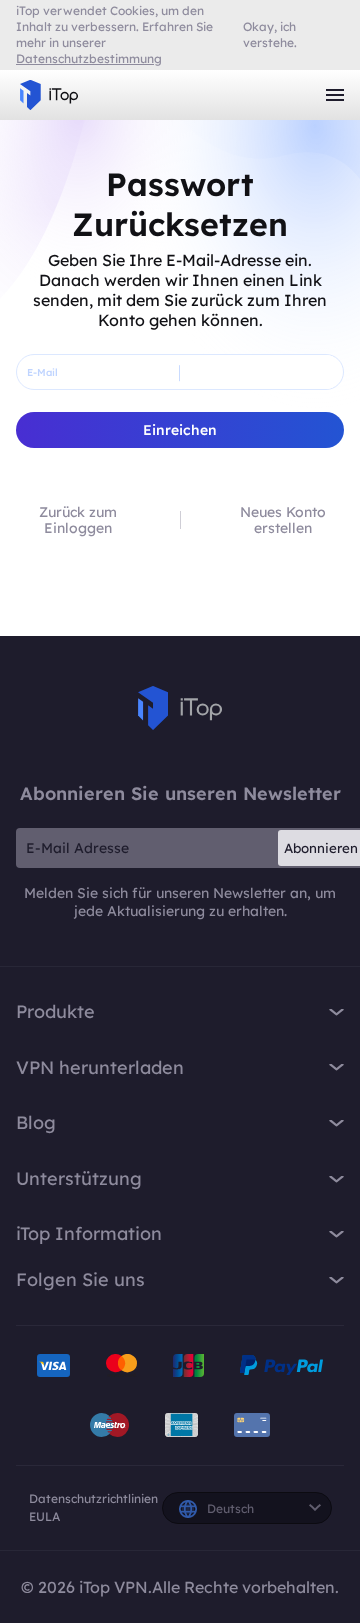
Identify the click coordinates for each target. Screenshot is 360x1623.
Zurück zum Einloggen (78, 520)
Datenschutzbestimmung (89, 58)
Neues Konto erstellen (283, 520)
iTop (180, 708)
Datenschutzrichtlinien (93, 1498)
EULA (44, 1516)
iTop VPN (49, 95)
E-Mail (42, 372)
